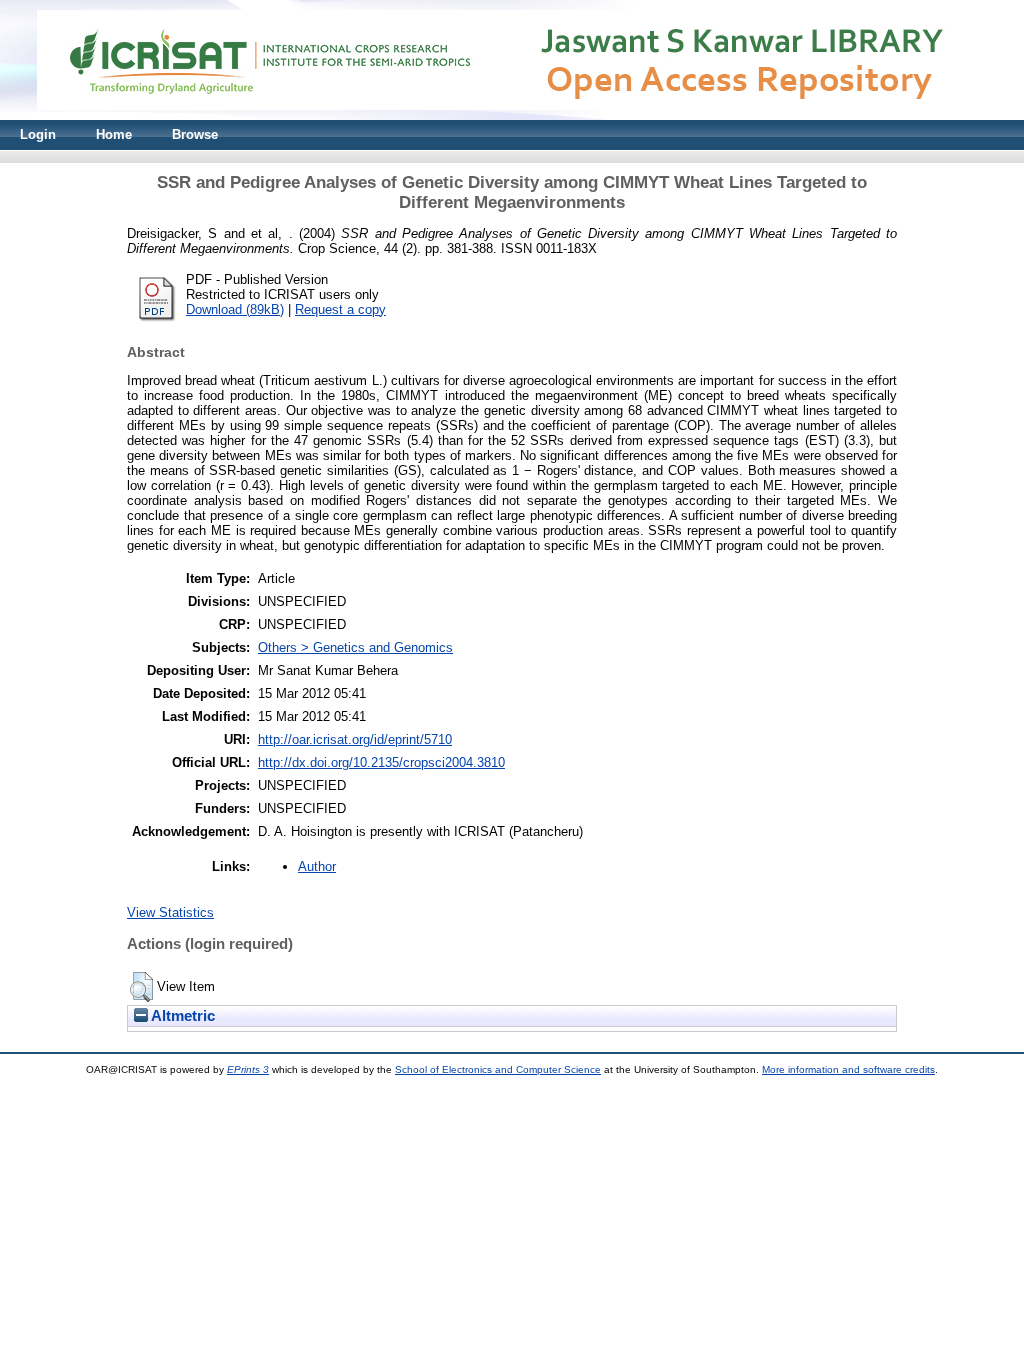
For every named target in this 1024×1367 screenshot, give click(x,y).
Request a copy (340, 309)
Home (114, 134)
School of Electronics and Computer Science (498, 1069)
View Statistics (170, 912)
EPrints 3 (248, 1069)
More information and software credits (848, 1069)
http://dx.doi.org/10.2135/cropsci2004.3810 (381, 762)
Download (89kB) (235, 309)
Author (317, 866)
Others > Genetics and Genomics (355, 647)
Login (38, 134)
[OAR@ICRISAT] (512, 115)
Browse (195, 134)
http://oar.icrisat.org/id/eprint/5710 (355, 739)
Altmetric (181, 1016)
